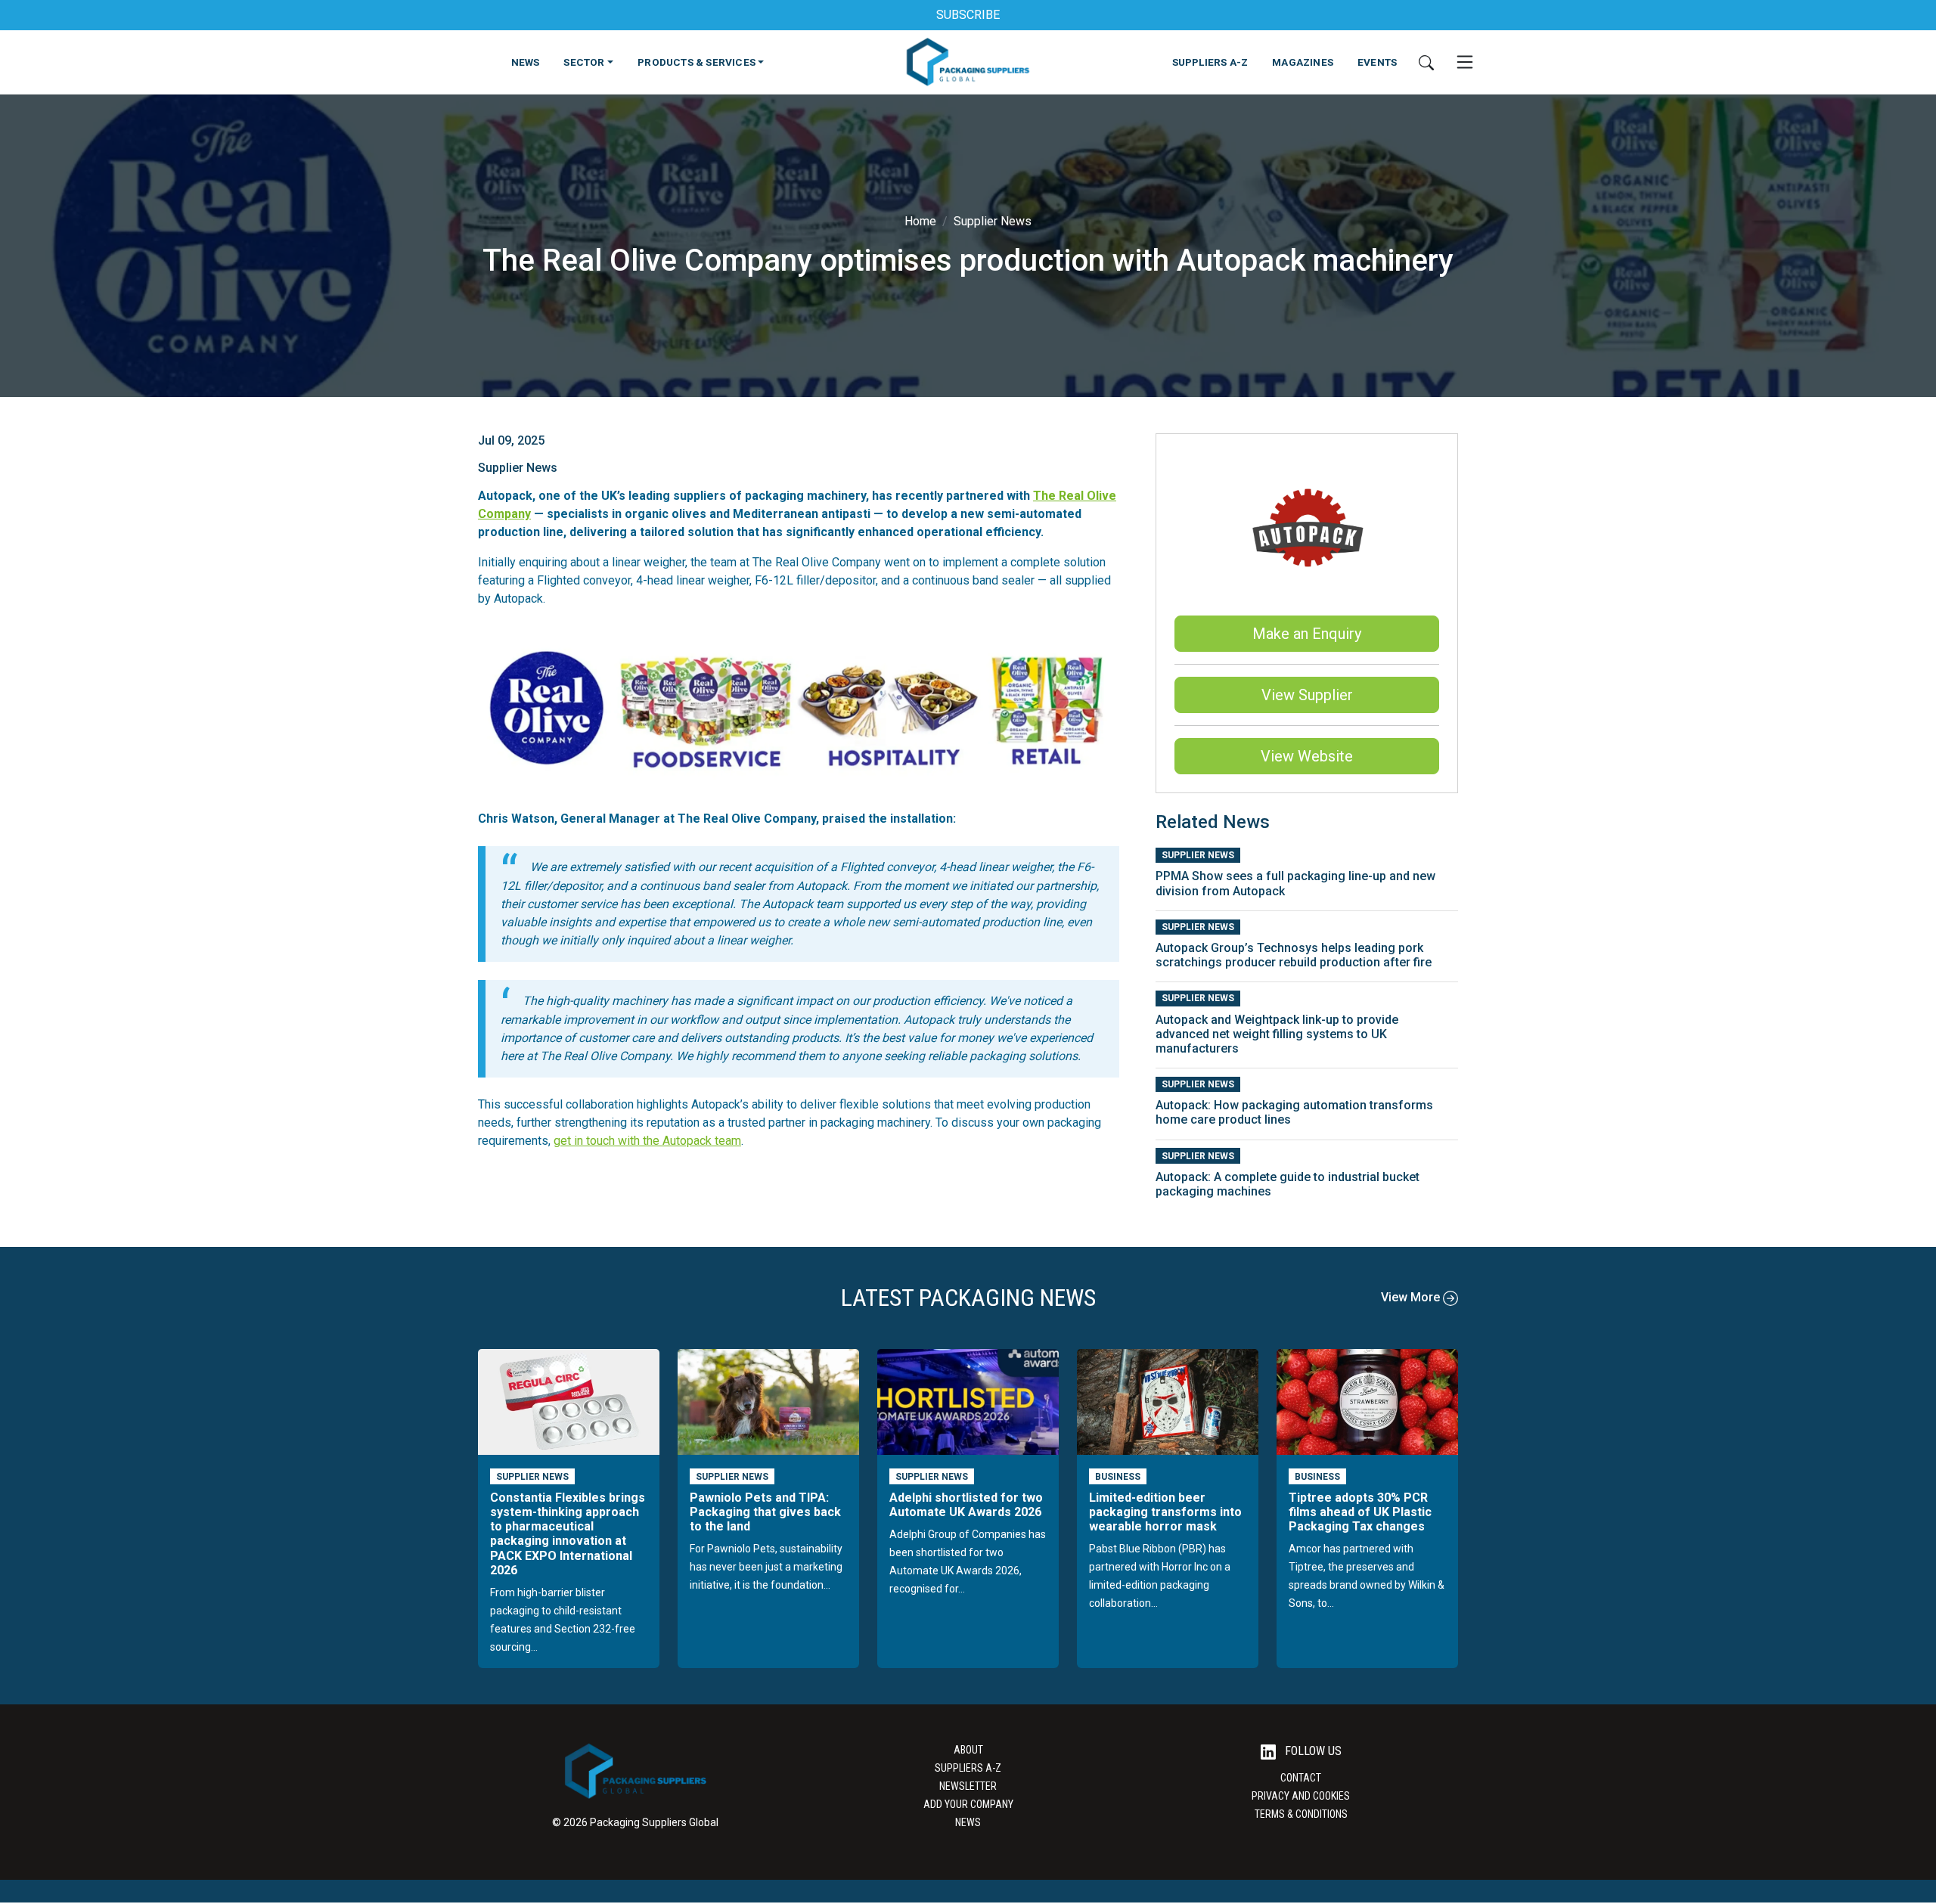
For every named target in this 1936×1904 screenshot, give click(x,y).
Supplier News (993, 221)
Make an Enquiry (1307, 634)
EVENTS (1377, 62)
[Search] (1426, 62)
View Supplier (1307, 695)
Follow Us (1312, 1751)
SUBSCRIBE (968, 15)
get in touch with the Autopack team (647, 1141)
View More (1412, 1297)
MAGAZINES (1303, 62)
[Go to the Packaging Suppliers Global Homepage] (968, 62)
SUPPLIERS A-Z (1210, 62)
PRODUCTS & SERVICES (697, 62)
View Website (1307, 756)
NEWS (526, 62)
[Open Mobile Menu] (1465, 62)
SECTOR (584, 62)
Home (920, 221)
